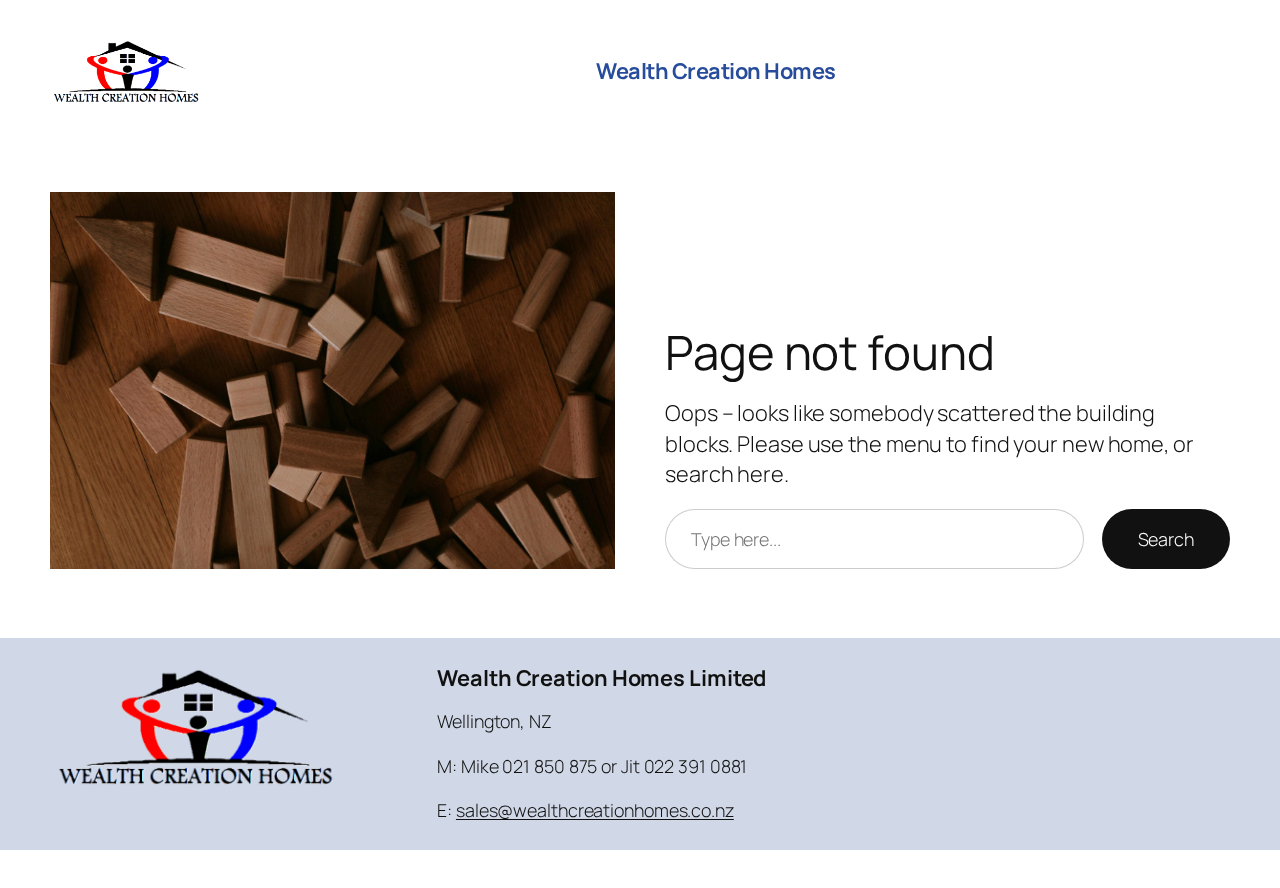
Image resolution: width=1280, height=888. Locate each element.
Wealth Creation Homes (716, 71)
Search (1166, 539)
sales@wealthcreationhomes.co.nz (595, 810)
